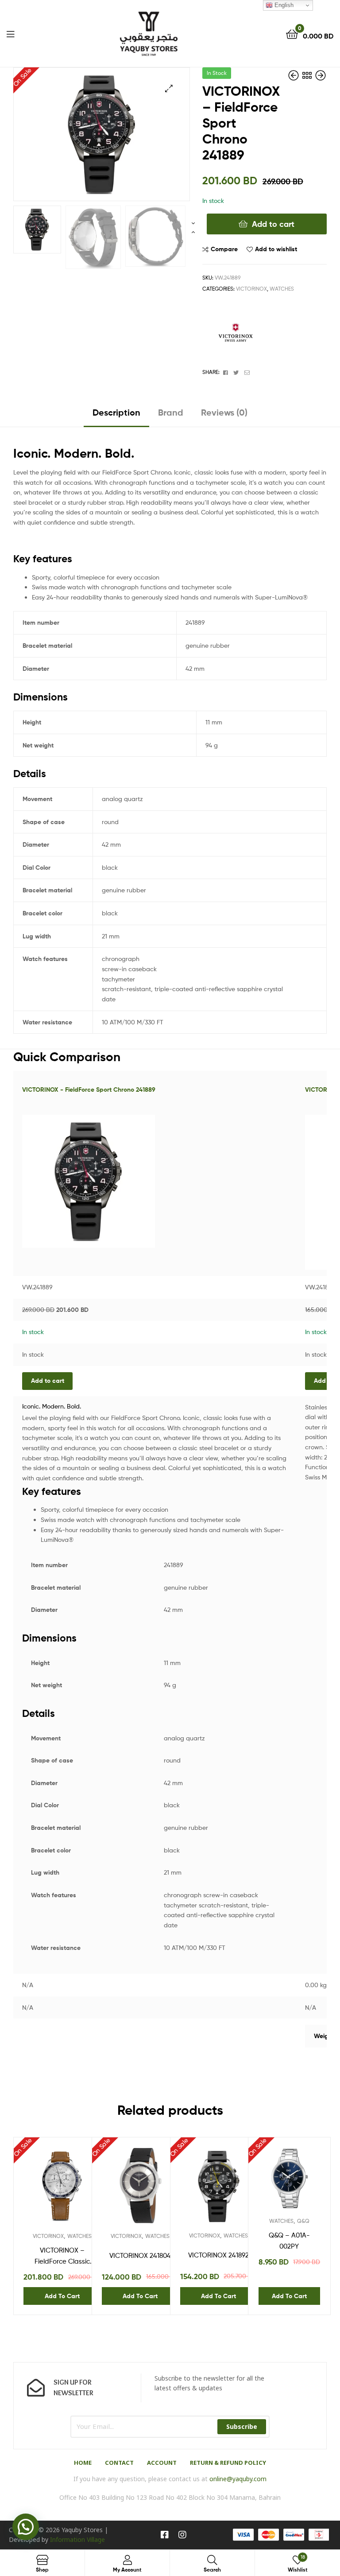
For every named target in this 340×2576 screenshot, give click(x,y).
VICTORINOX (251, 289)
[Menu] (10, 33)
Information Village (77, 2539)
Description (116, 412)
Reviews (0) (224, 412)
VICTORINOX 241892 (218, 2255)
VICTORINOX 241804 (140, 2256)
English (283, 5)
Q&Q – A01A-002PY (289, 2241)
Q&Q (303, 2221)
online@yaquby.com (238, 2479)
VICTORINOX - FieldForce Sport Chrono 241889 (89, 1090)
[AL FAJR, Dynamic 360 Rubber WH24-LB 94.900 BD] (294, 76)
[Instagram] (182, 2535)
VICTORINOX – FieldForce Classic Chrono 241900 (62, 2257)
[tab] (116, 416)
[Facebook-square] (165, 2535)
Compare (224, 249)
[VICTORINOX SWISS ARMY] (236, 335)
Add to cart (273, 224)
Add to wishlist (276, 249)
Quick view (84, 2190)
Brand (171, 412)
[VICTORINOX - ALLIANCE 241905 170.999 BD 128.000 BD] (321, 76)
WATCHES (282, 289)
